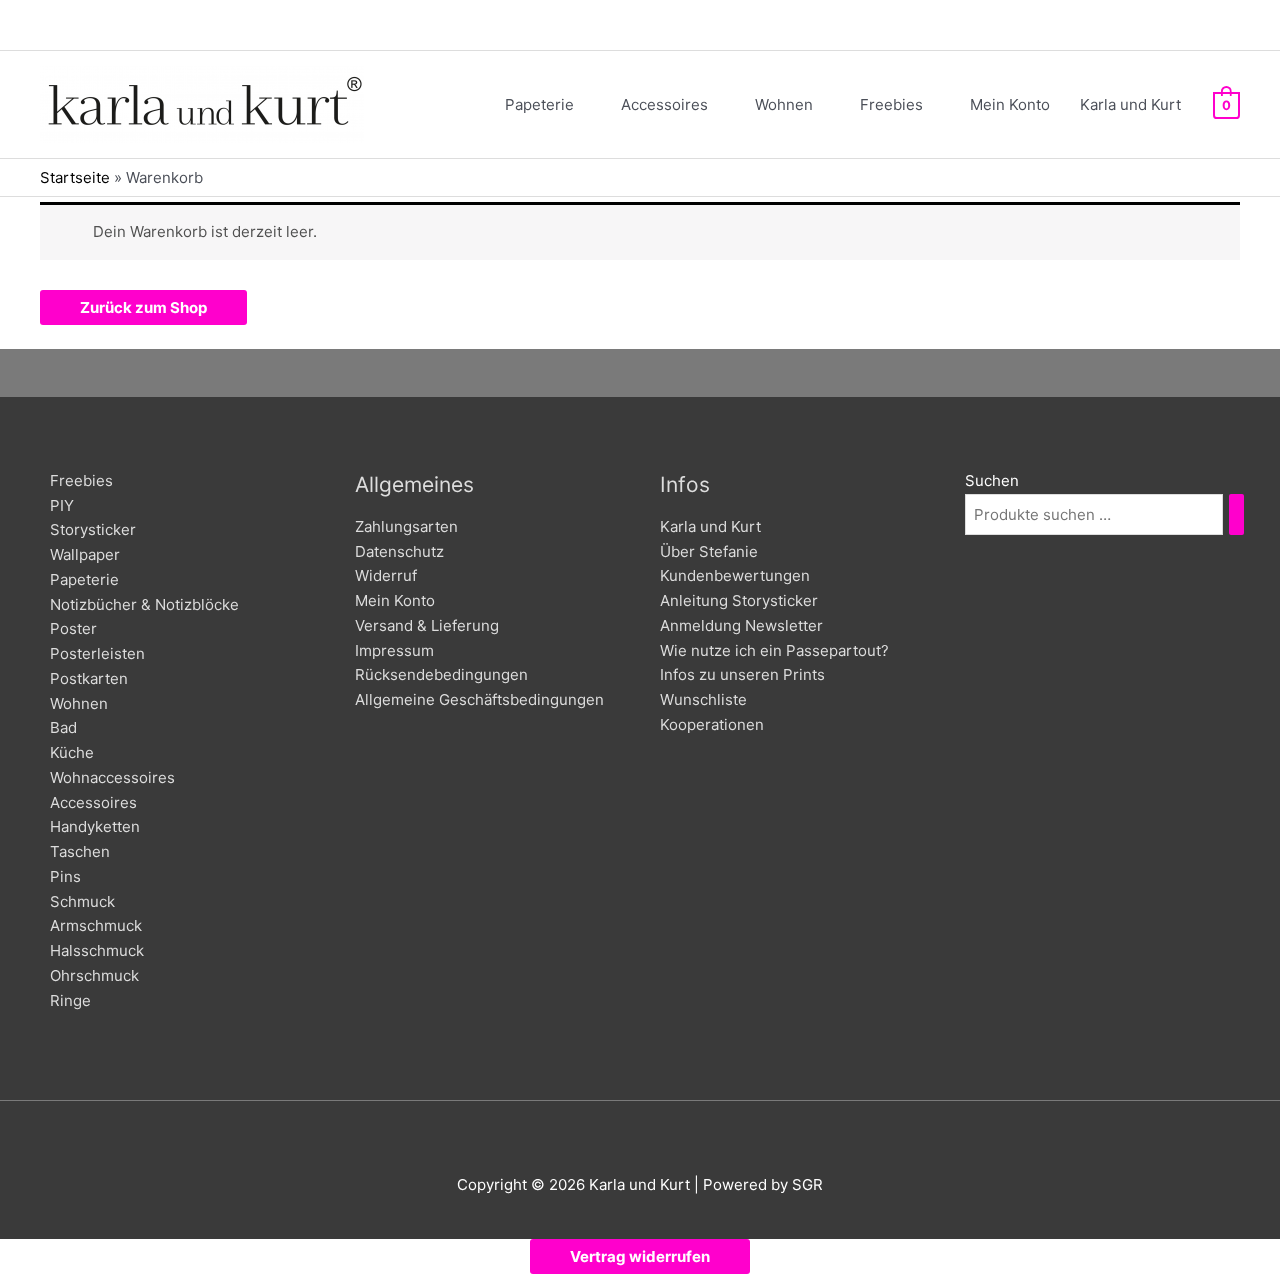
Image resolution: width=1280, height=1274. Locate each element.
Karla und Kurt (710, 526)
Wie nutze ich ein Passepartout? (774, 650)
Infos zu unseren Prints (742, 674)
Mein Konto (395, 600)
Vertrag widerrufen (640, 1256)
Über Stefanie (709, 551)
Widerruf (386, 575)
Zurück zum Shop (143, 307)
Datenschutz (399, 551)
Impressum (394, 650)
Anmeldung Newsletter (741, 625)
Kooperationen (712, 724)
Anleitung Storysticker (739, 600)
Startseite (75, 177)
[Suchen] (1236, 514)
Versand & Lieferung (427, 625)
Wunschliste (703, 699)
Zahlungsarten (406, 526)
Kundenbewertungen (735, 575)
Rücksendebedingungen (441, 674)
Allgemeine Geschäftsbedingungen (479, 699)
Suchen (992, 480)
